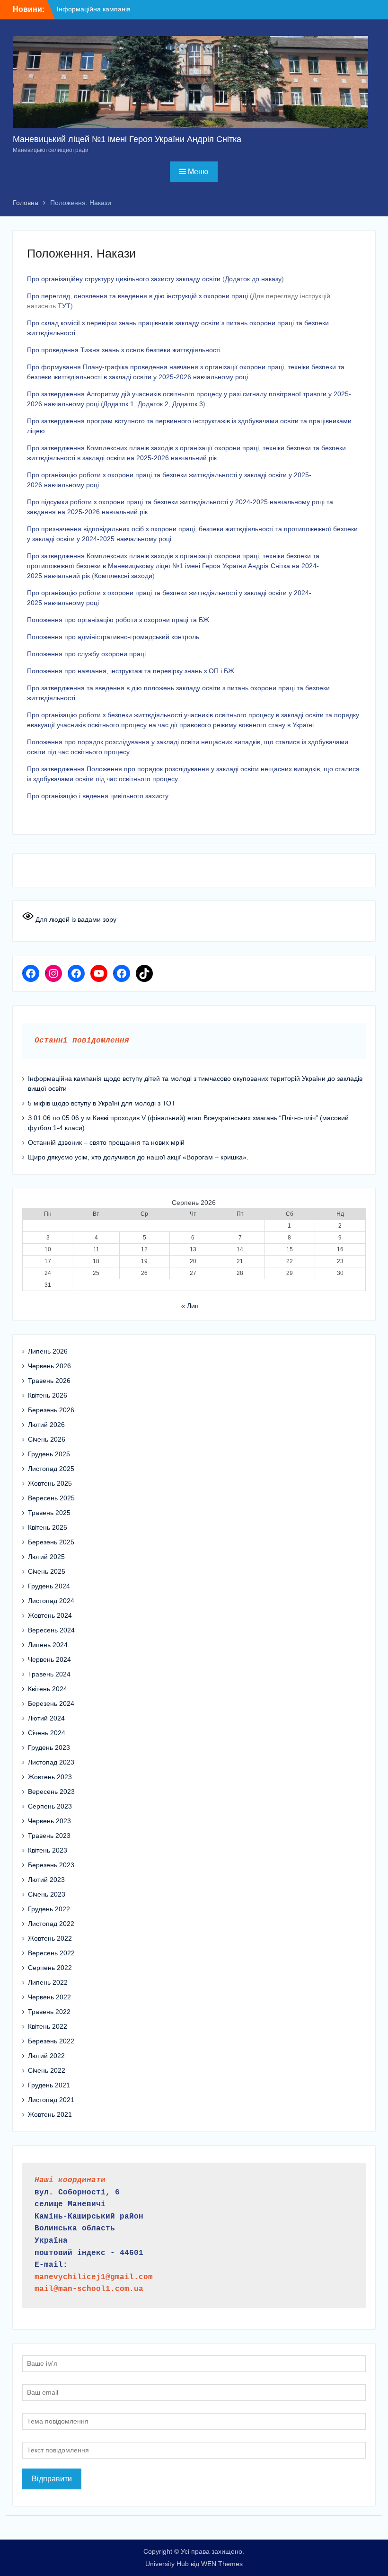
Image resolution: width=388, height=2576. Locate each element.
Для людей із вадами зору (75, 919)
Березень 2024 (51, 1703)
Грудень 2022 (49, 1909)
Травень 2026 (49, 1381)
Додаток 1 (119, 404)
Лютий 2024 (46, 1718)
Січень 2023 (47, 1894)
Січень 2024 (47, 1733)
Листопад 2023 (51, 1762)
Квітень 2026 (48, 1395)
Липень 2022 (48, 1982)
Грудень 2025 (49, 1454)
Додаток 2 (153, 404)
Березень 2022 (51, 2041)
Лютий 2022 (46, 2056)
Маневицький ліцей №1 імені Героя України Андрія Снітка (127, 139)
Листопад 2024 (51, 1601)
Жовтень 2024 (50, 1615)
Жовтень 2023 (50, 1777)
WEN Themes (222, 2564)
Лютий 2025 (46, 1557)
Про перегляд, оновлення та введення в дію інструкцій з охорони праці (137, 296)
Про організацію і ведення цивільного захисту (98, 796)
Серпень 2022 (50, 1968)
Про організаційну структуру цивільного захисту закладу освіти (124, 279)
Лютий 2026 (46, 1425)
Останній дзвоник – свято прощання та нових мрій (106, 1142)
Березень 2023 (51, 1865)
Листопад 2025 (51, 1469)
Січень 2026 (47, 1439)
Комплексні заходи (123, 576)
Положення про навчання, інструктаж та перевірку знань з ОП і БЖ (131, 671)
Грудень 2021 (49, 2085)
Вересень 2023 (51, 1792)
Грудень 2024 (49, 1586)
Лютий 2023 (46, 1880)
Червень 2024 (49, 1659)
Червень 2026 (49, 1366)
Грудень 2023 (49, 1747)
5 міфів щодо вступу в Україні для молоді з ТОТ (102, 1103)
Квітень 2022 (48, 2026)
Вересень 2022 (51, 1953)
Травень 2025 (49, 1513)
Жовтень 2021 (50, 2114)
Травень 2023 (49, 1836)
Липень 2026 (48, 1351)
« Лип (190, 1306)
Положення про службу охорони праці (86, 654)
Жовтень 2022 (50, 1938)
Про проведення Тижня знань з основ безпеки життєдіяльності (124, 350)
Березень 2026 (51, 1410)
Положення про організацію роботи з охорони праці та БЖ (118, 620)
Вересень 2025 (51, 1498)
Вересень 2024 (51, 1630)
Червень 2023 (49, 1821)
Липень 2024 (48, 1645)
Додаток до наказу (253, 279)
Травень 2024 (49, 1674)
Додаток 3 (188, 404)
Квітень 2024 (48, 1689)
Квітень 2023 (48, 1850)
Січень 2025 (47, 1571)
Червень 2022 (49, 1997)
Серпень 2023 (50, 1806)
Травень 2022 (49, 2012)
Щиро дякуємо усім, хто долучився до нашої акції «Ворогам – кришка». (138, 1157)
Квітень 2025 (48, 1527)
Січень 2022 (47, 2070)
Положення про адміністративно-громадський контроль (113, 637)
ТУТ (64, 306)
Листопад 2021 (51, 2100)
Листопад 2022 (51, 1924)
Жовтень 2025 (50, 1483)
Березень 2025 (51, 1542)
